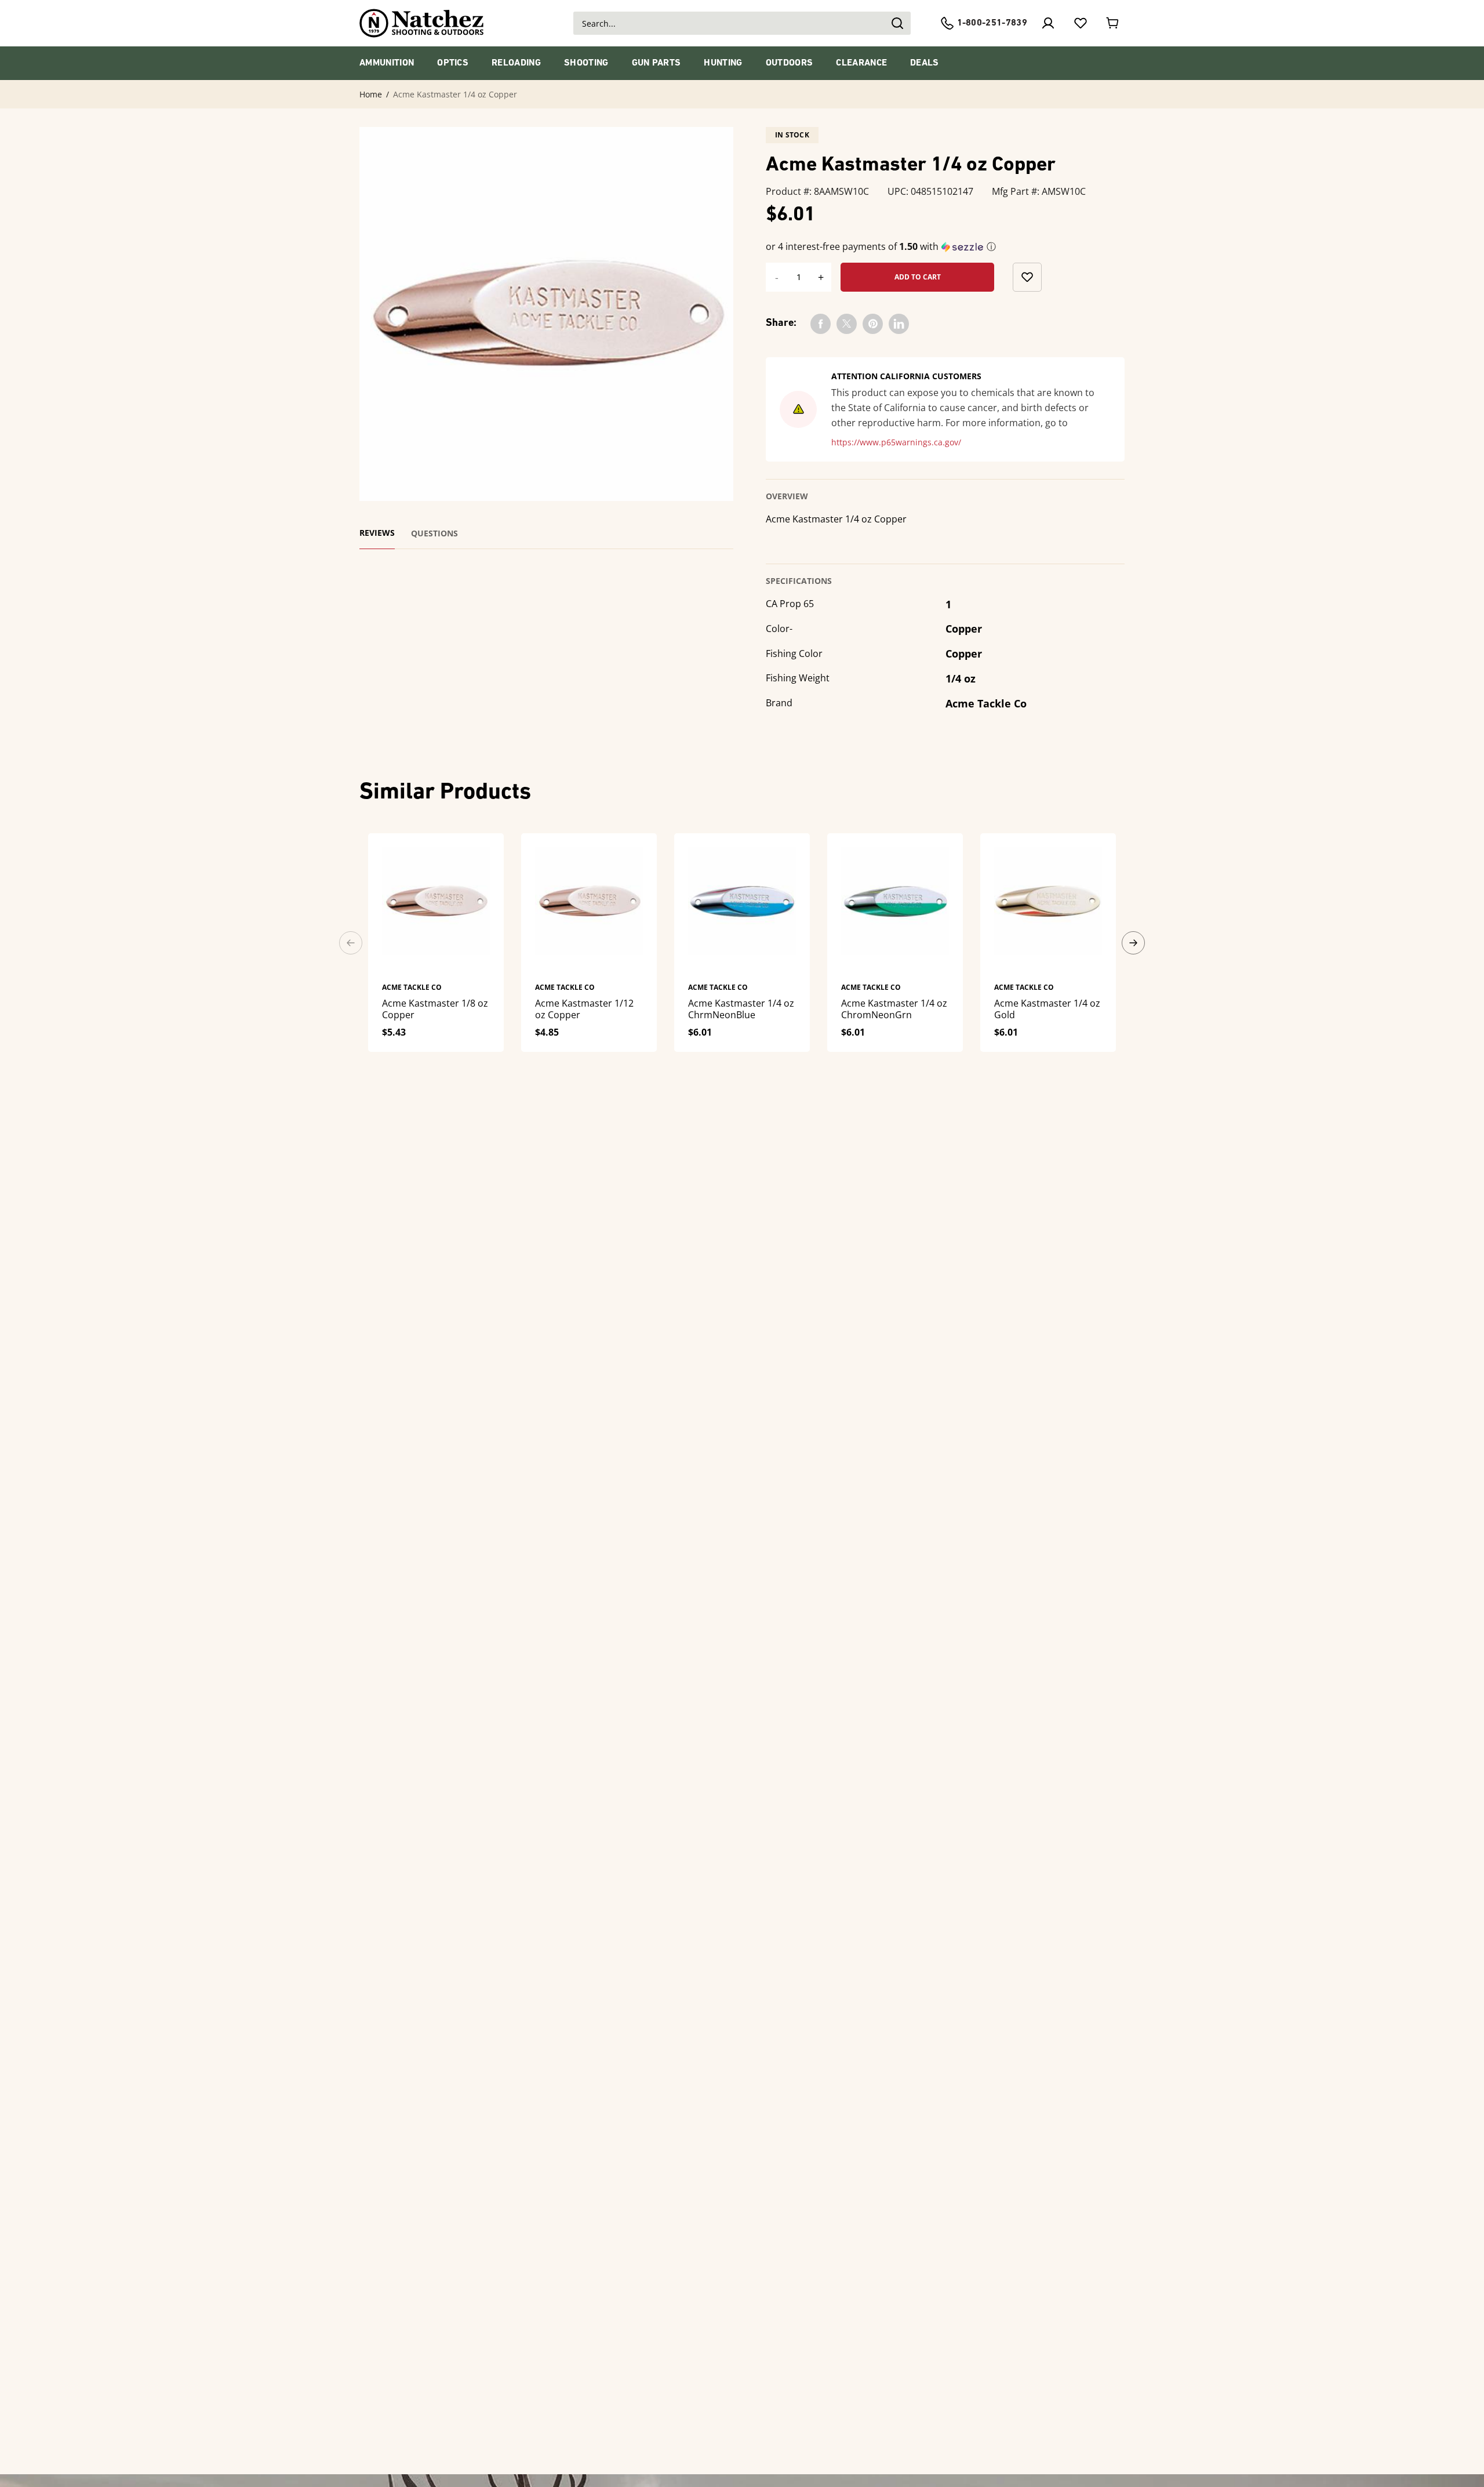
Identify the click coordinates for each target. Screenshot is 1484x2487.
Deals (925, 63)
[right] (1133, 943)
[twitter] (847, 324)
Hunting (723, 63)
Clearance (861, 63)
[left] (351, 943)
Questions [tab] (434, 533)
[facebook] (821, 324)
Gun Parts (656, 63)
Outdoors (790, 63)
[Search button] (897, 23)
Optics (453, 63)
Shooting (586, 63)
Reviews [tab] (377, 533)
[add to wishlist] (1027, 277)
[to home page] (422, 23)
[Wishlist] (1081, 23)
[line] (899, 324)
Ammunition (387, 63)
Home (371, 95)
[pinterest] (873, 324)
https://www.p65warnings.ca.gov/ (896, 442)
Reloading (516, 63)
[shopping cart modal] (1113, 23)
